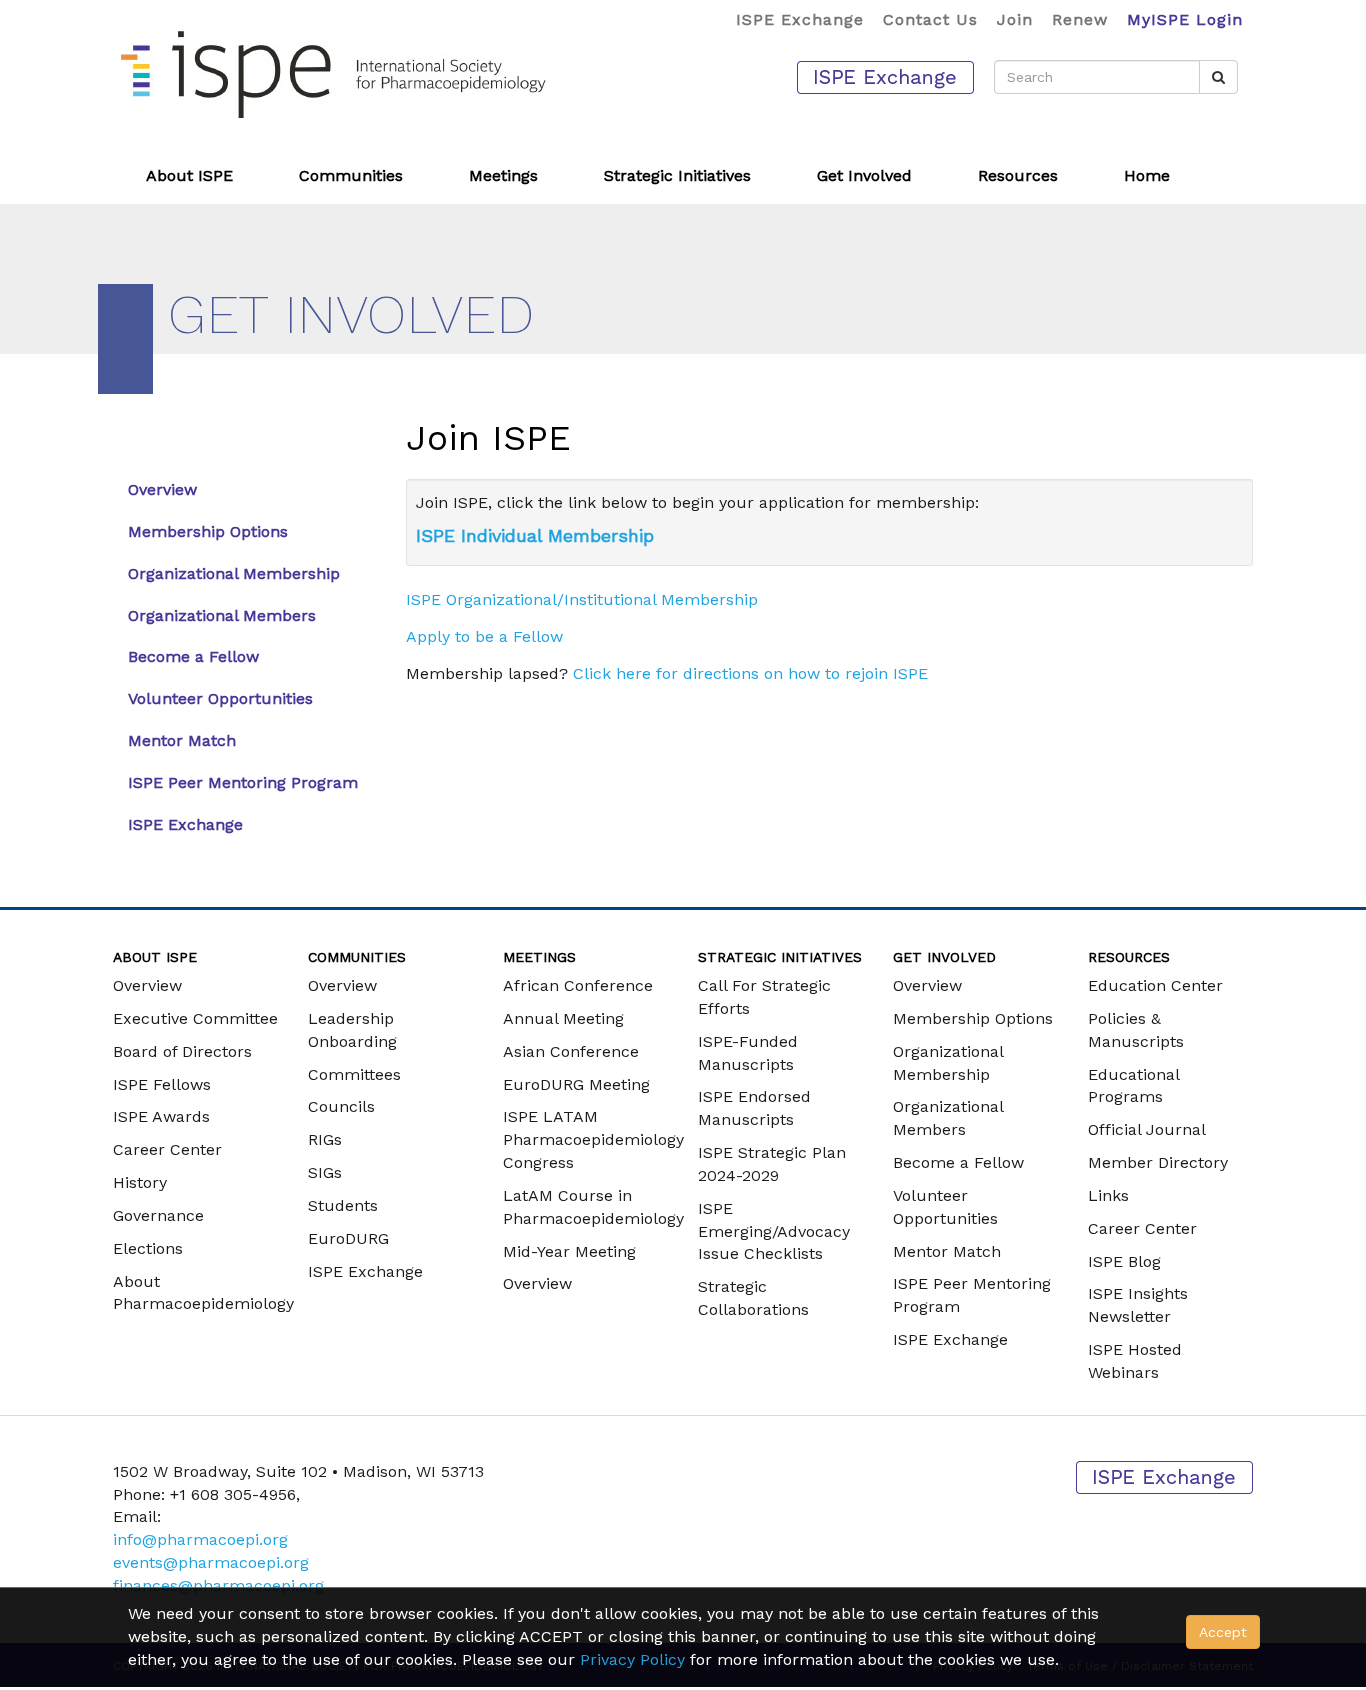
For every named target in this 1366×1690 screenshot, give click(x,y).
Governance (158, 1215)
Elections (148, 1248)
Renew (1080, 19)
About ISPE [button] (189, 175)
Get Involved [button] (864, 175)
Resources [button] (1018, 175)
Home (1147, 175)
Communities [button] (351, 175)
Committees (354, 1074)
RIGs (325, 1139)
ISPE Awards (161, 1116)
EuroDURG (348, 1238)
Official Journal (1147, 1129)
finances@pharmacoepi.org (218, 1585)
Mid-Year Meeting (569, 1251)
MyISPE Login (1185, 19)
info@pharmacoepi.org (200, 1539)
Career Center (167, 1149)
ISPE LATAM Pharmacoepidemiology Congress (593, 1139)
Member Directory (1158, 1162)
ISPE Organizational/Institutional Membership (582, 599)
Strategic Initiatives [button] (677, 175)
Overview (162, 489)
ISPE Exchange (800, 19)
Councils (341, 1106)
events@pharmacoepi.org (211, 1562)
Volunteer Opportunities (220, 698)
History (140, 1182)
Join (1015, 19)
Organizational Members (222, 615)
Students (343, 1205)
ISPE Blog (1124, 1261)
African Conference (578, 985)
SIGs (325, 1172)
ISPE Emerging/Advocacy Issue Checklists (774, 1231)
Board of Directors (182, 1051)
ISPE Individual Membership (535, 535)
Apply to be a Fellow (484, 636)
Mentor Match (182, 740)
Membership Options (208, 531)
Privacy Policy (632, 1659)
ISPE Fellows (162, 1084)
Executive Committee (195, 1018)
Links (1108, 1195)
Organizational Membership (234, 573)
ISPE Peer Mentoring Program (243, 782)
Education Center (1155, 985)
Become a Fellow (193, 656)
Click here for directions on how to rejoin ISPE (750, 673)
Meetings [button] (503, 175)
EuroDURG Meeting (576, 1084)
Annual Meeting (563, 1018)
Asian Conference (571, 1051)
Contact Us (930, 19)
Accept (1223, 1632)
